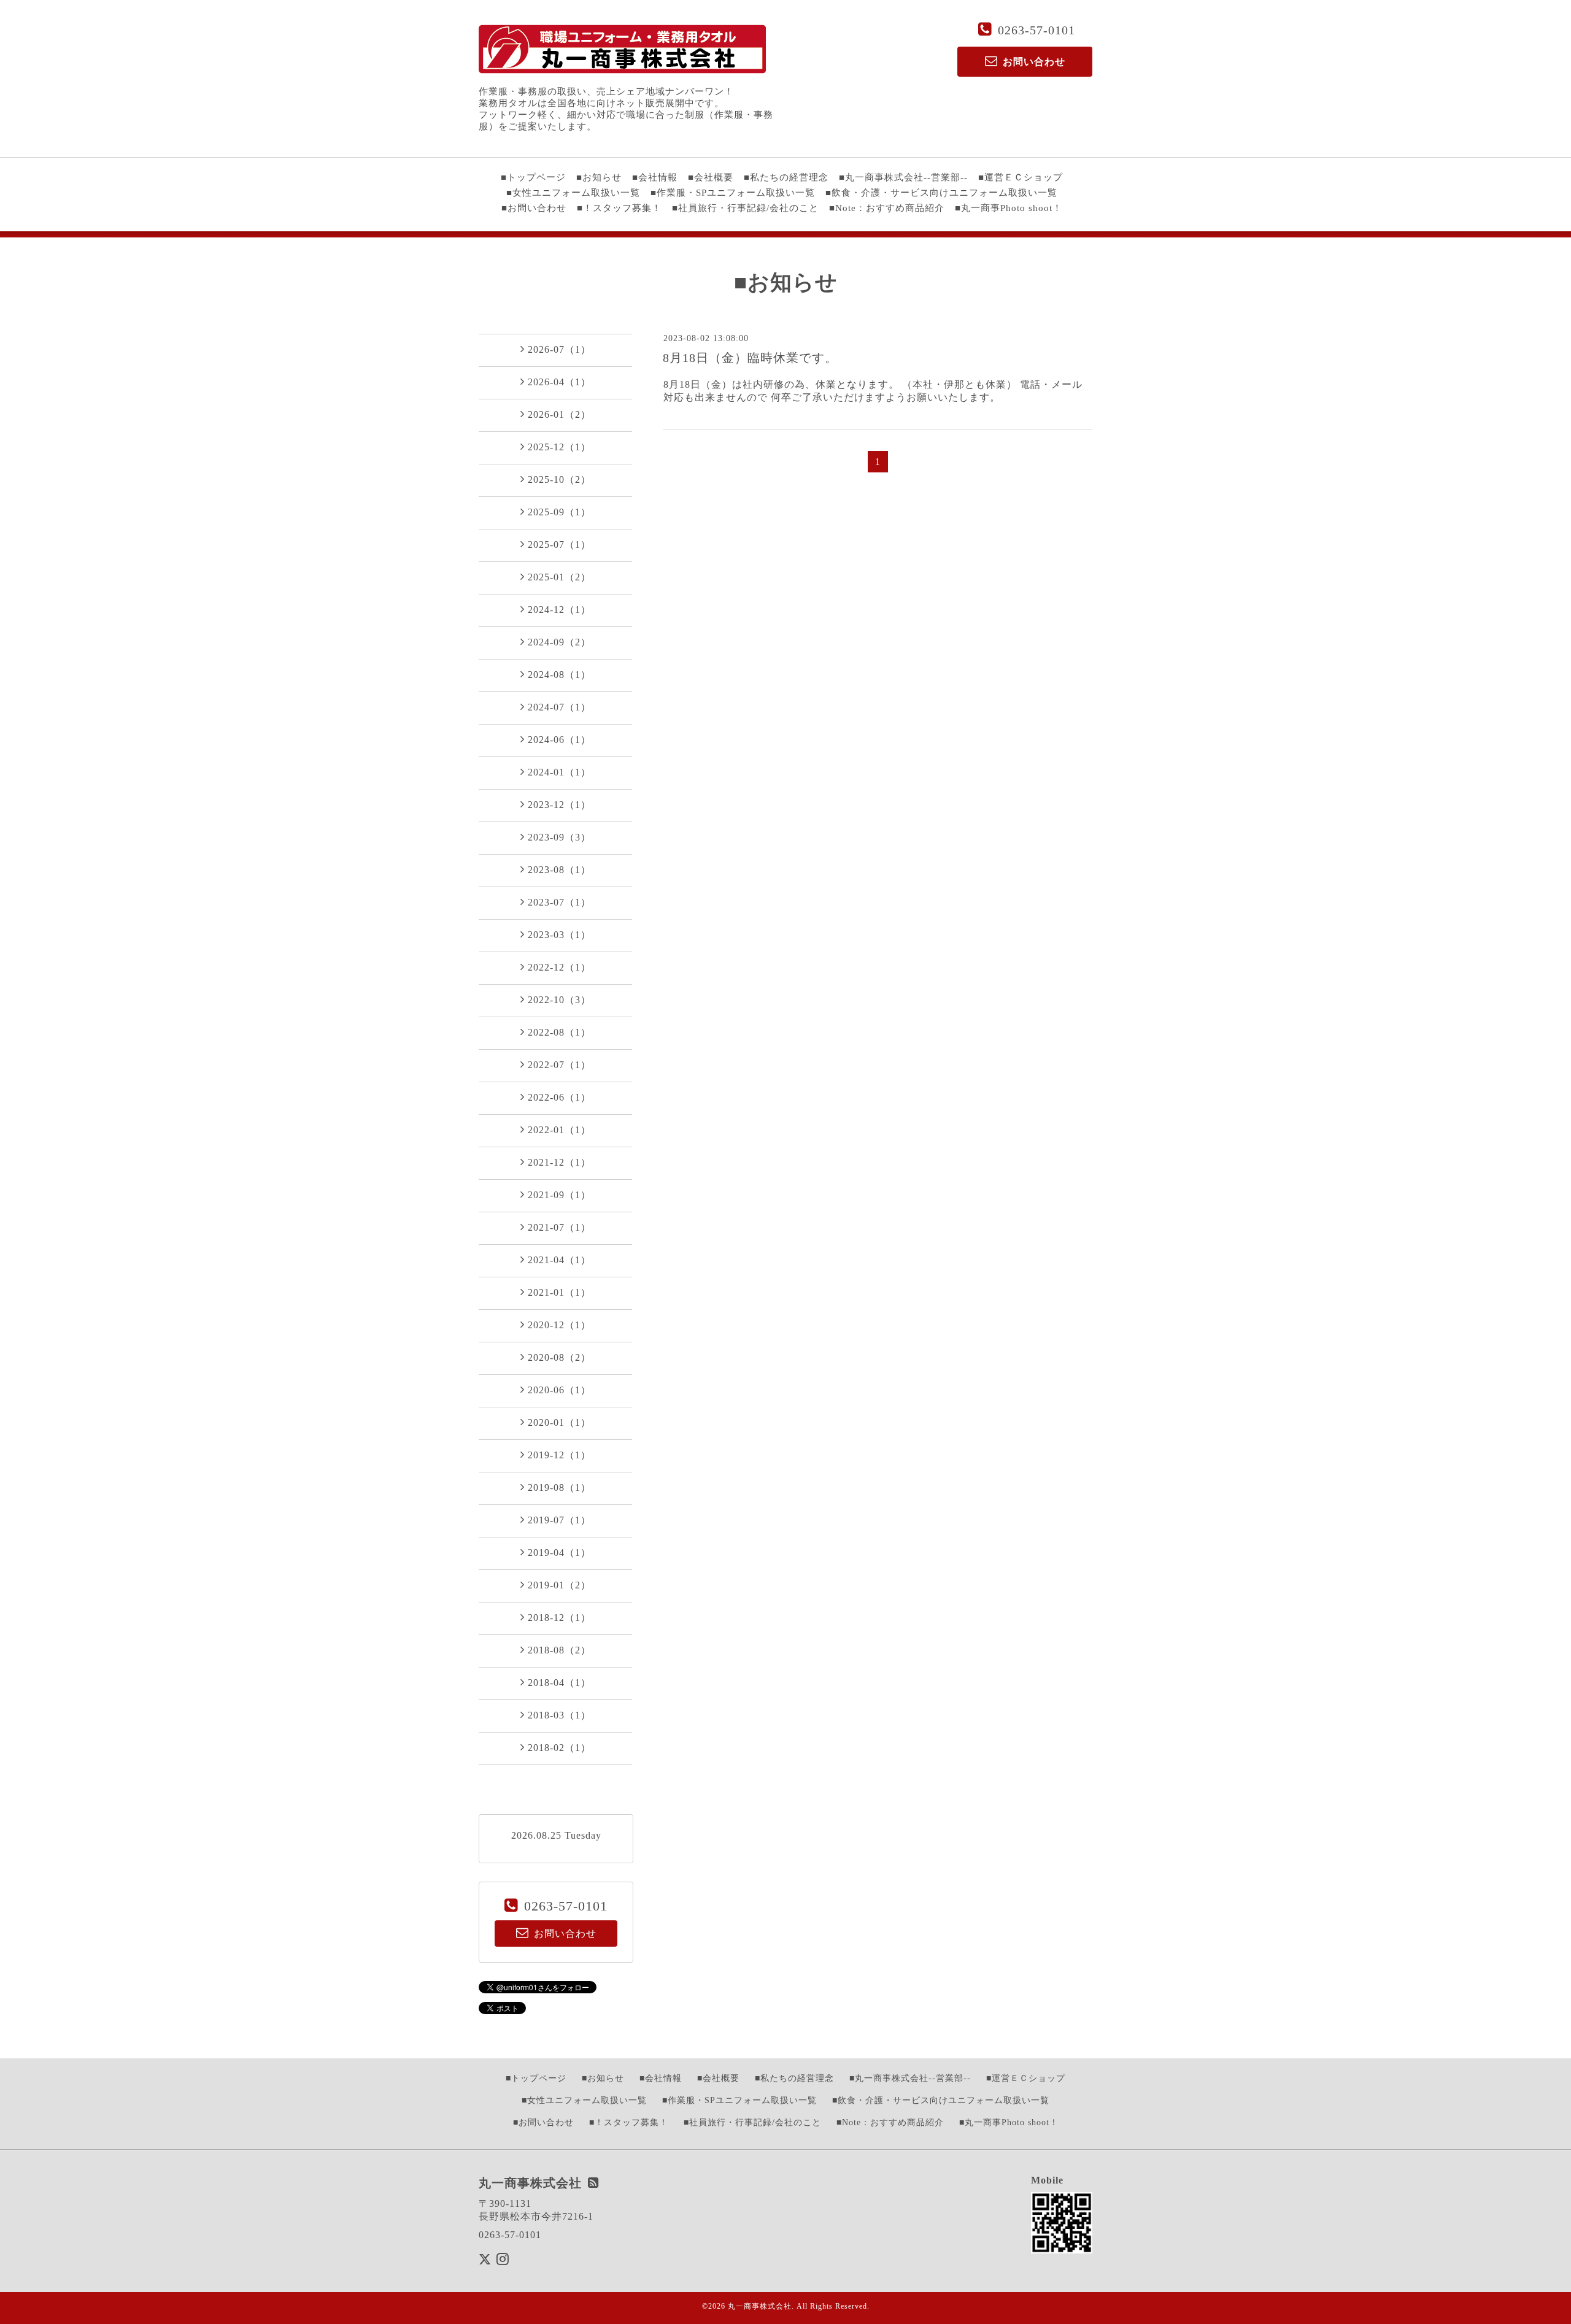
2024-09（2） (559, 642)
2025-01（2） (559, 577)
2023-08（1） (559, 870)
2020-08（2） (559, 1357)
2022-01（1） (559, 1130)
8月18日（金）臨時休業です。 (750, 358)
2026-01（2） (559, 414)
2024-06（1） (559, 740)
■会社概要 (711, 177)
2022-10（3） (559, 1000)
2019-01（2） (559, 1585)
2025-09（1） (559, 512)
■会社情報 (655, 177)
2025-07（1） (559, 544)
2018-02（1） (559, 1748)
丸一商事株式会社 (760, 2306)
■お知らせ (599, 177)
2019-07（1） (559, 1520)
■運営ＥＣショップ (1021, 177)
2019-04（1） (559, 1553)
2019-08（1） (559, 1487)
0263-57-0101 (1036, 30)
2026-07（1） (559, 349)
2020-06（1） (559, 1390)
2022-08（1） (559, 1032)
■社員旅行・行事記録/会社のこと (745, 208)
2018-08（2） (559, 1650)
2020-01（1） (559, 1422)
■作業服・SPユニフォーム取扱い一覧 (733, 193)
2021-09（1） (559, 1195)
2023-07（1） (559, 902)
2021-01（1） (559, 1292)
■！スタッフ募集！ (619, 208)
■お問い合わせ (534, 208)
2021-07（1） (559, 1227)
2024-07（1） (559, 707)
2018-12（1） (559, 1618)
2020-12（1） (559, 1325)
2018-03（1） (559, 1715)
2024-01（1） (559, 772)
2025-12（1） (559, 447)
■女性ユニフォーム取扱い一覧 (573, 193)
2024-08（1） (559, 675)
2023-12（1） (559, 805)
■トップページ (533, 177)
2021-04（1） (559, 1260)
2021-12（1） (559, 1162)
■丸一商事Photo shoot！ (1009, 208)
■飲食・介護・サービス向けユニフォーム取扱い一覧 (941, 193)
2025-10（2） (559, 479)
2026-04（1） (559, 382)
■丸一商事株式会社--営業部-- (903, 177)
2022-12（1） (559, 967)
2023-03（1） (559, 935)
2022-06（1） (559, 1097)
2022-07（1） (559, 1065)
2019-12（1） (559, 1455)
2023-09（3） (559, 837)
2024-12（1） (559, 610)
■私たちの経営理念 (786, 177)
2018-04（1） (559, 1683)
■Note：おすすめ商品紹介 (887, 208)
